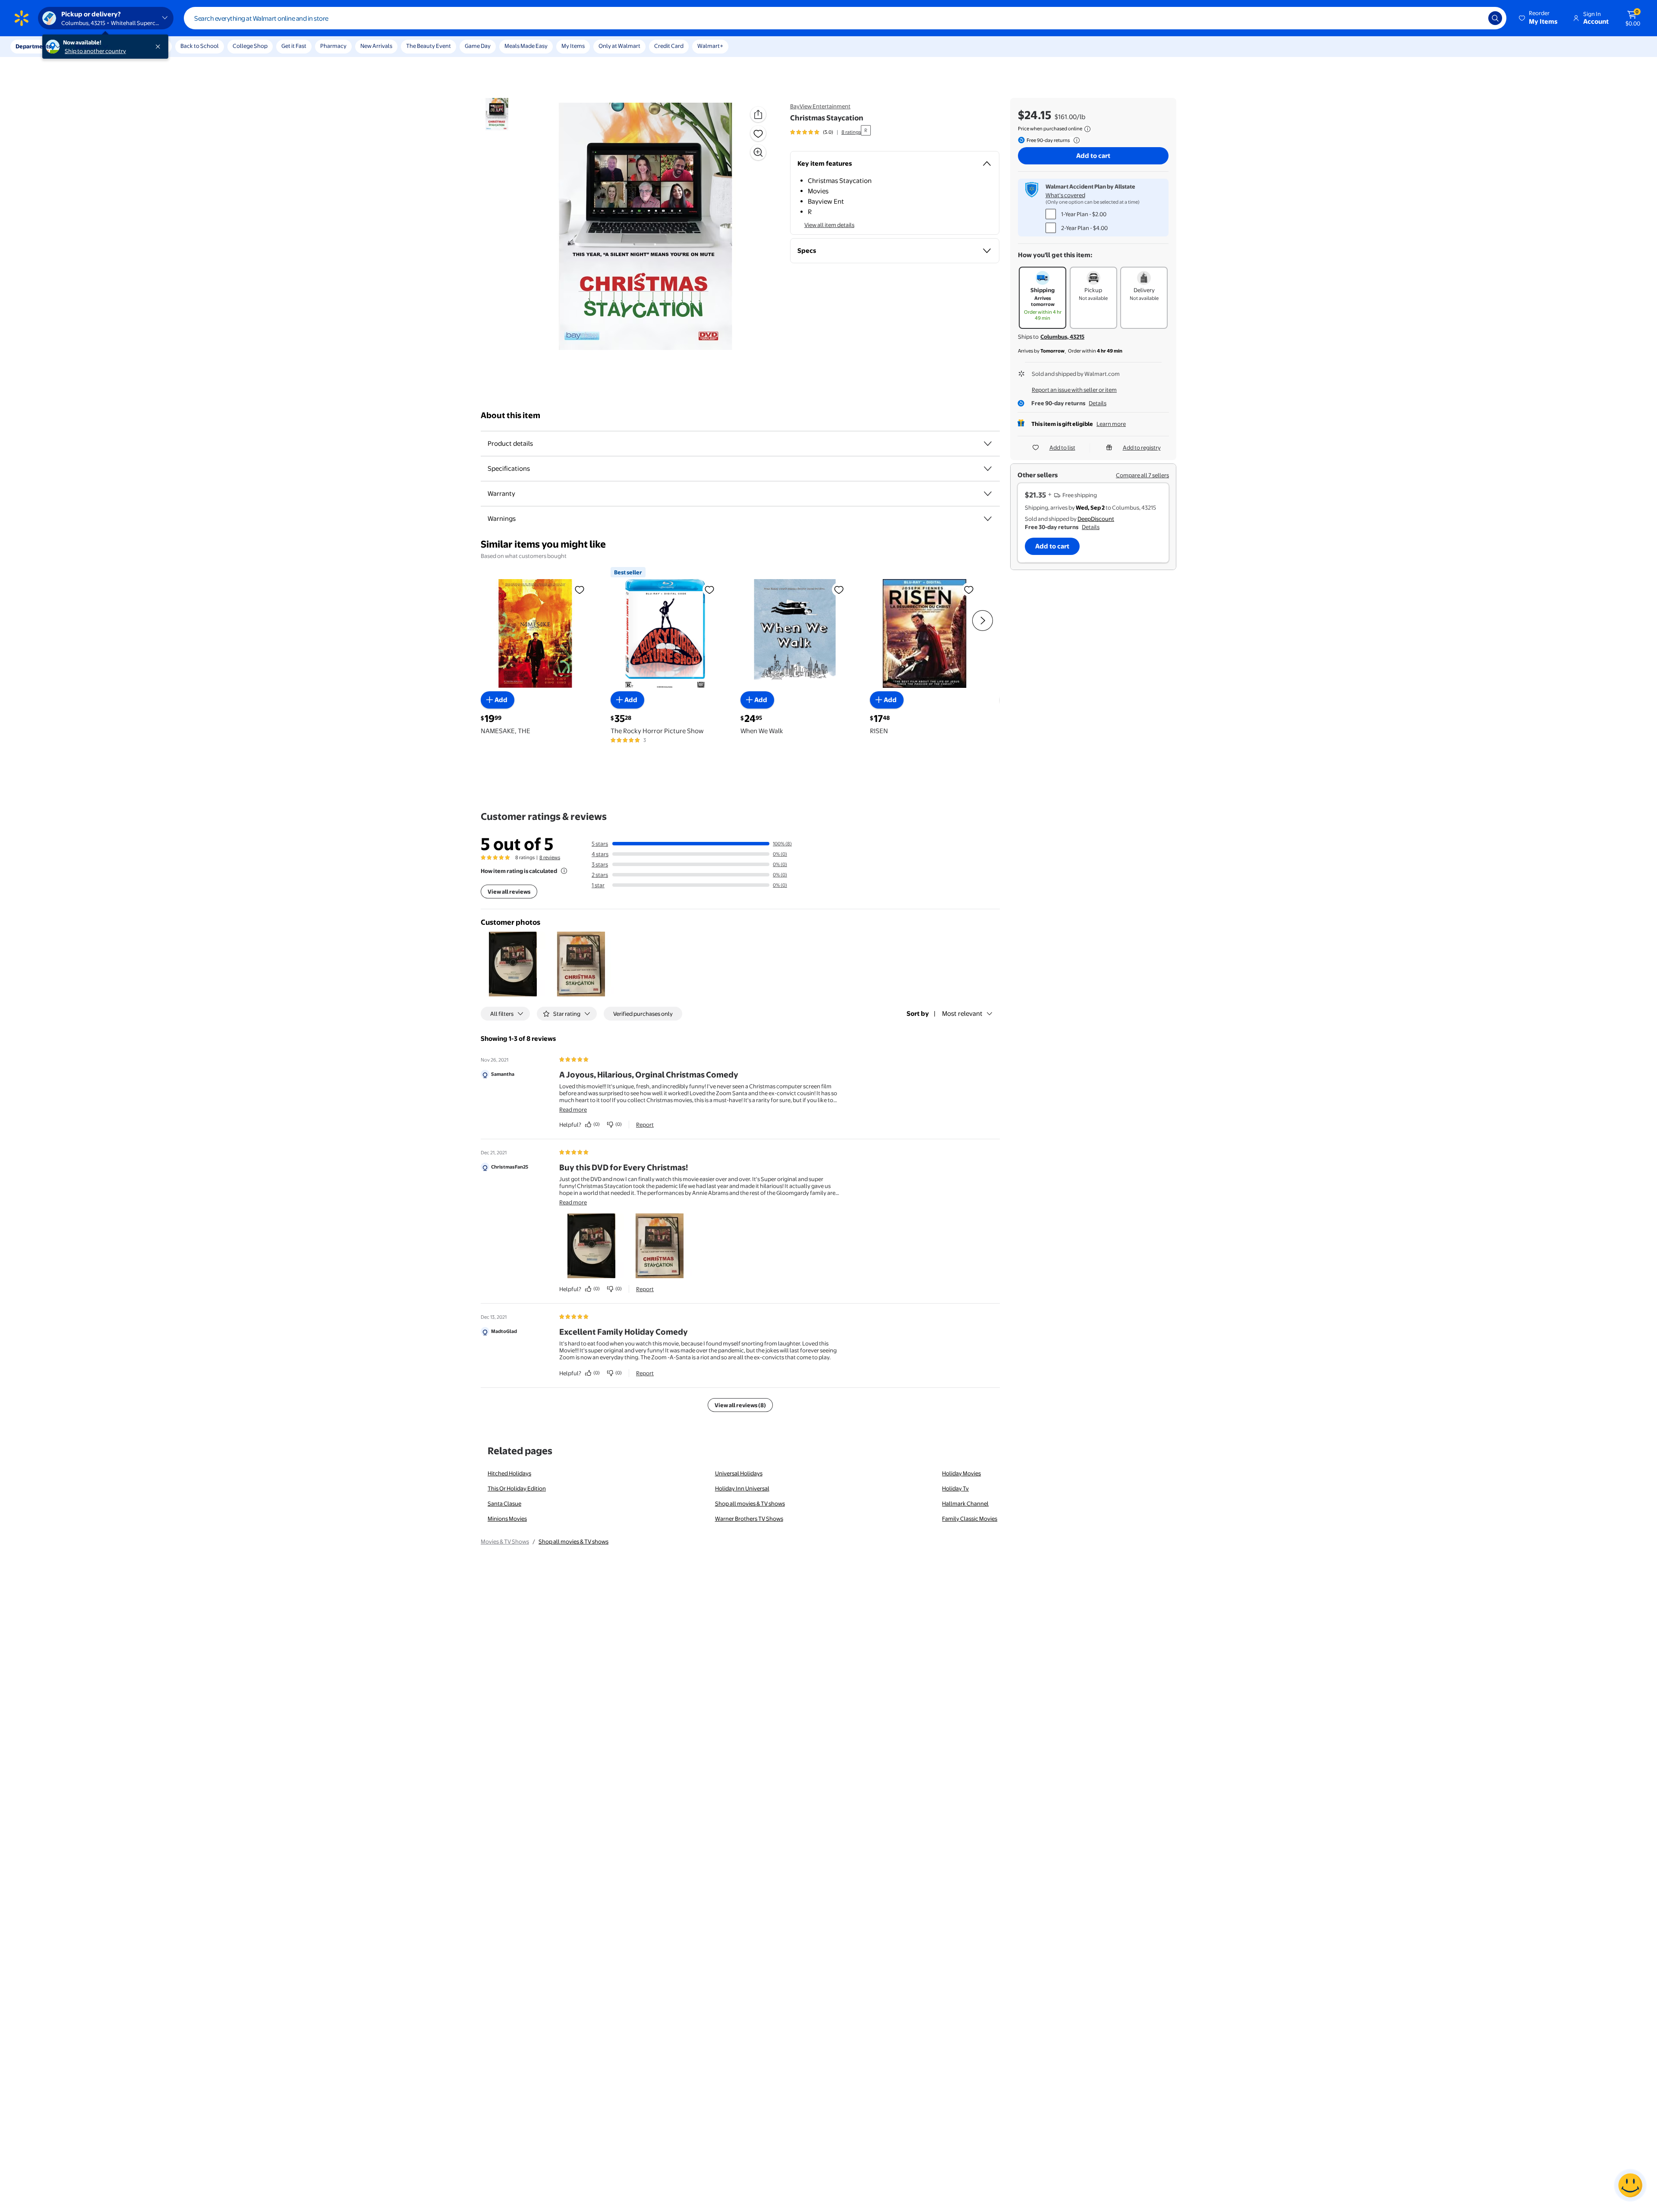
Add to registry (1142, 447)
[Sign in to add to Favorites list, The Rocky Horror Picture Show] (709, 589)
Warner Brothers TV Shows (749, 1519)
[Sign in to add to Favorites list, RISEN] (969, 589)
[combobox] (845, 18)
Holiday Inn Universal (742, 1488)
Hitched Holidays (509, 1473)
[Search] (1495, 18)
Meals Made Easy (526, 46)
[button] (1539, 18)
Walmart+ (710, 46)
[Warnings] (988, 519)
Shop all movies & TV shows (750, 1503)
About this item (510, 415)
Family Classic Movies (970, 1519)
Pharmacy (333, 46)
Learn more (1111, 424)
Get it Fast (294, 46)
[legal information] (1087, 129)
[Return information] (1075, 140)
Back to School (200, 46)
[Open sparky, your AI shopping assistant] (1630, 2185)
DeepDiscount (1096, 519)
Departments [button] (33, 46)
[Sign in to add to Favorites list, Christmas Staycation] (758, 133)
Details (1098, 403)
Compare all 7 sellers (1142, 475)
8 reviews (550, 857)
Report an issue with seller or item (1074, 390)
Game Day (478, 46)
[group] (825, 132)
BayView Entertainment (820, 106)
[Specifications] (988, 469)
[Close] (160, 47)
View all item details (829, 225)
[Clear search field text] (1475, 18)
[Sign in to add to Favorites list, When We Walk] (839, 589)
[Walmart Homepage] (22, 18)
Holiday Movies (961, 1473)
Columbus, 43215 (1062, 337)
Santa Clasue (504, 1503)
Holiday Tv (955, 1488)
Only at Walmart (619, 46)
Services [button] (87, 46)
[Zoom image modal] (758, 152)
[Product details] (988, 444)
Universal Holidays (739, 1473)
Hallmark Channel (965, 1503)
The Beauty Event (428, 46)
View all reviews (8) (740, 1405)
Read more (573, 1109)
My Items (573, 46)
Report (645, 1125)
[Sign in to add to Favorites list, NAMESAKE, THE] (580, 589)
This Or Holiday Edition (517, 1488)
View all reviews (509, 892)
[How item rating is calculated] (564, 871)
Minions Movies (507, 1519)
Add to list (1062, 447)
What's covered (1065, 195)
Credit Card (669, 46)
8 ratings (851, 132)
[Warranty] (988, 494)
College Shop (250, 46)
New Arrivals (376, 46)
